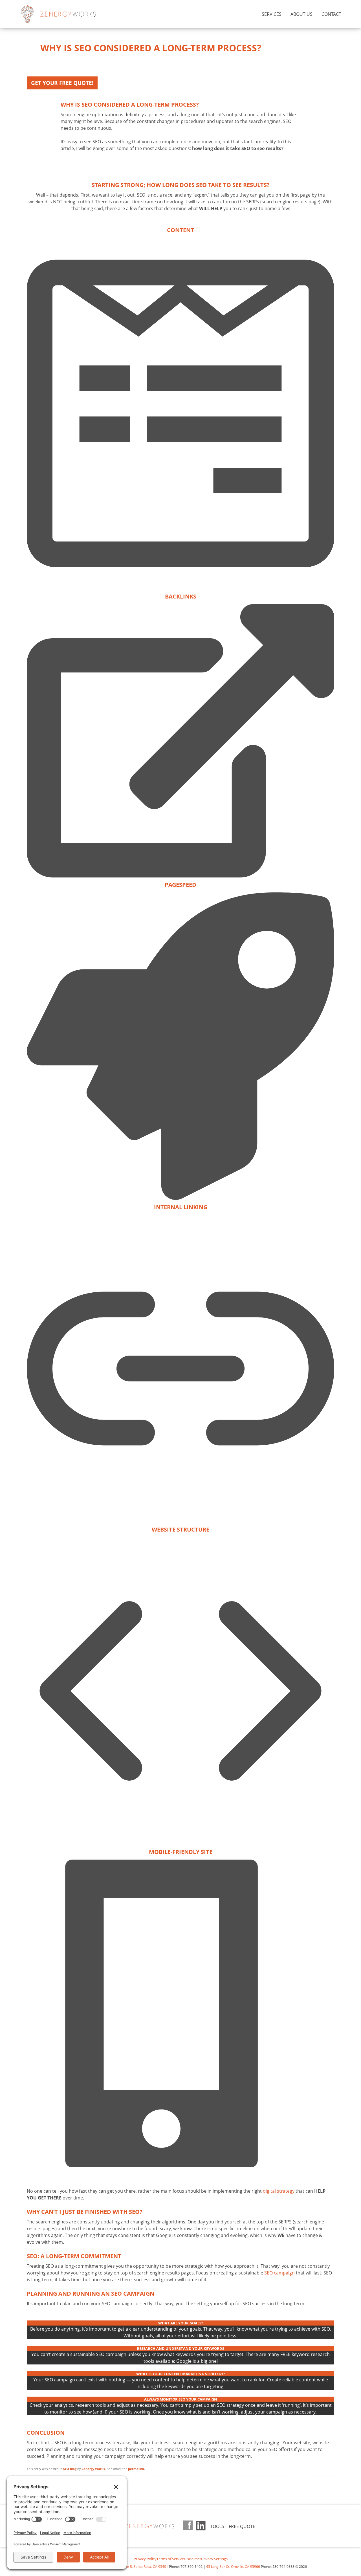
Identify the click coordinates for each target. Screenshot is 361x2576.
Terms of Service (170, 2559)
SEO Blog (70, 2469)
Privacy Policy (145, 2559)
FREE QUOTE (242, 2526)
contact (331, 14)
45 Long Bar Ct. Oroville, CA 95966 (233, 2567)
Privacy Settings (214, 2559)
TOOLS (217, 2526)
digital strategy (279, 2191)
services (272, 14)
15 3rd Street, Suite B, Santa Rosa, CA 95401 (133, 2567)
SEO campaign (279, 2273)
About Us (301, 14)
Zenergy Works (68, 14)
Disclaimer (192, 2559)
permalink (136, 2469)
